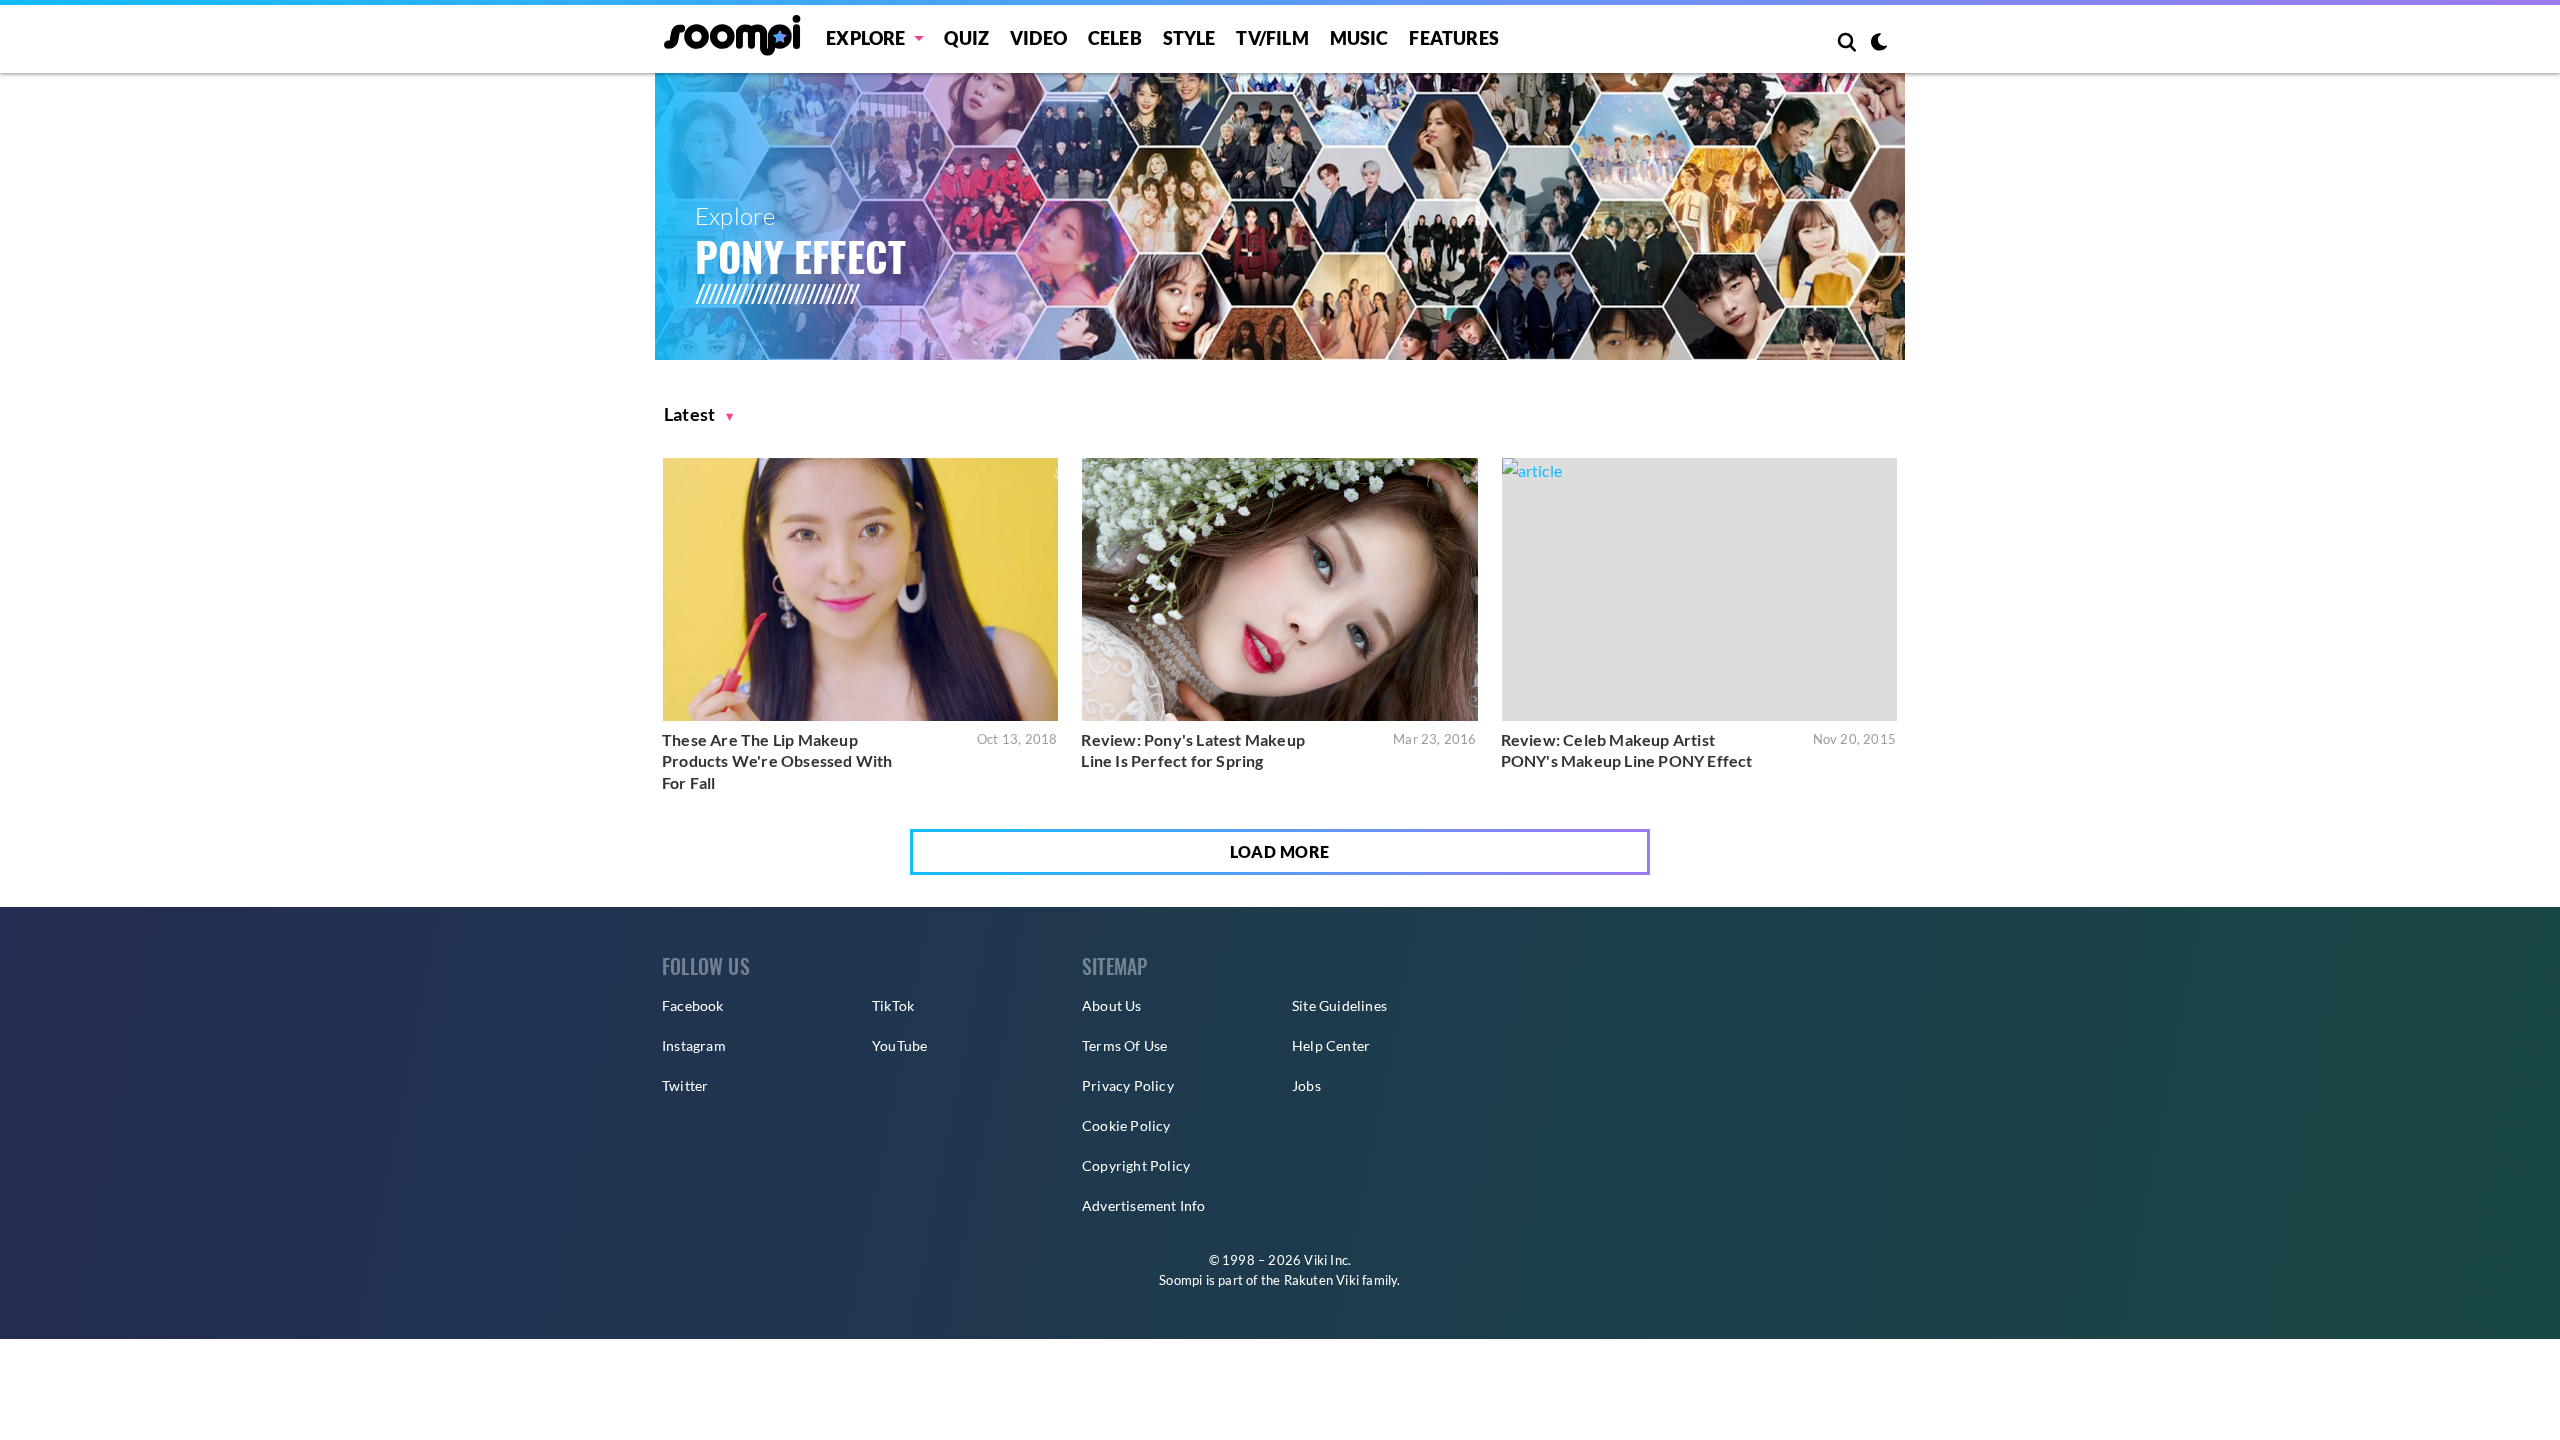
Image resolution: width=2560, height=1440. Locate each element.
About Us (1112, 1005)
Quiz (966, 38)
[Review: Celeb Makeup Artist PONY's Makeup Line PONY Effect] (1699, 589)
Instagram (694, 1045)
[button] (699, 414)
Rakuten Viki (1321, 1280)
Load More (1280, 851)
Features (1454, 38)
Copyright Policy (1136, 1165)
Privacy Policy (1128, 1085)
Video (1038, 38)
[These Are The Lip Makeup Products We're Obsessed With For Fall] (860, 589)
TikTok (893, 1005)
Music (1359, 38)
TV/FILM (1272, 38)
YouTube (899, 1045)
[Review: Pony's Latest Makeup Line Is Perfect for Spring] (1279, 589)
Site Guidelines (1339, 1005)
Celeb (1115, 38)
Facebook (693, 1005)
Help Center (1331, 1045)
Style (1189, 38)
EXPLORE (865, 38)
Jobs (1306, 1085)
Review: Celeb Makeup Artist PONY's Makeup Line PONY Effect (1627, 750)
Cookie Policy (1126, 1125)
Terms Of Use (1124, 1045)
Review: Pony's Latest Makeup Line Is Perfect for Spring (1193, 750)
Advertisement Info (1144, 1205)
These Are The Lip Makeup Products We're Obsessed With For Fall (777, 761)
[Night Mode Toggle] (1879, 44)
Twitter (685, 1085)
